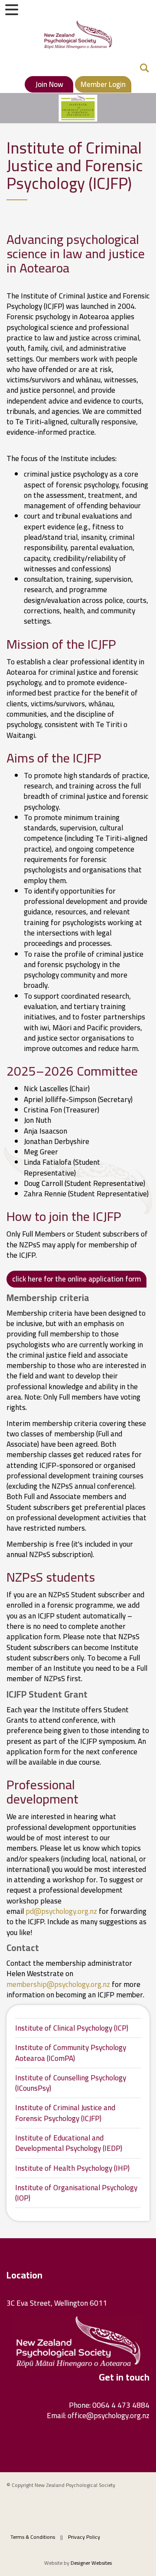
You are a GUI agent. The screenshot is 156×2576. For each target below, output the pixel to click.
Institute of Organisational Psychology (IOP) (76, 2193)
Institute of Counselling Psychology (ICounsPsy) (71, 2083)
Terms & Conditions (33, 2537)
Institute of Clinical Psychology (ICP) (72, 2028)
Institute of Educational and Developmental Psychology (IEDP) (69, 2143)
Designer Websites (91, 2563)
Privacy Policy (84, 2537)
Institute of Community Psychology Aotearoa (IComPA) (71, 2053)
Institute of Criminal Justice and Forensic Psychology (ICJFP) (65, 2113)
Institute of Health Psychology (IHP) (72, 2168)
